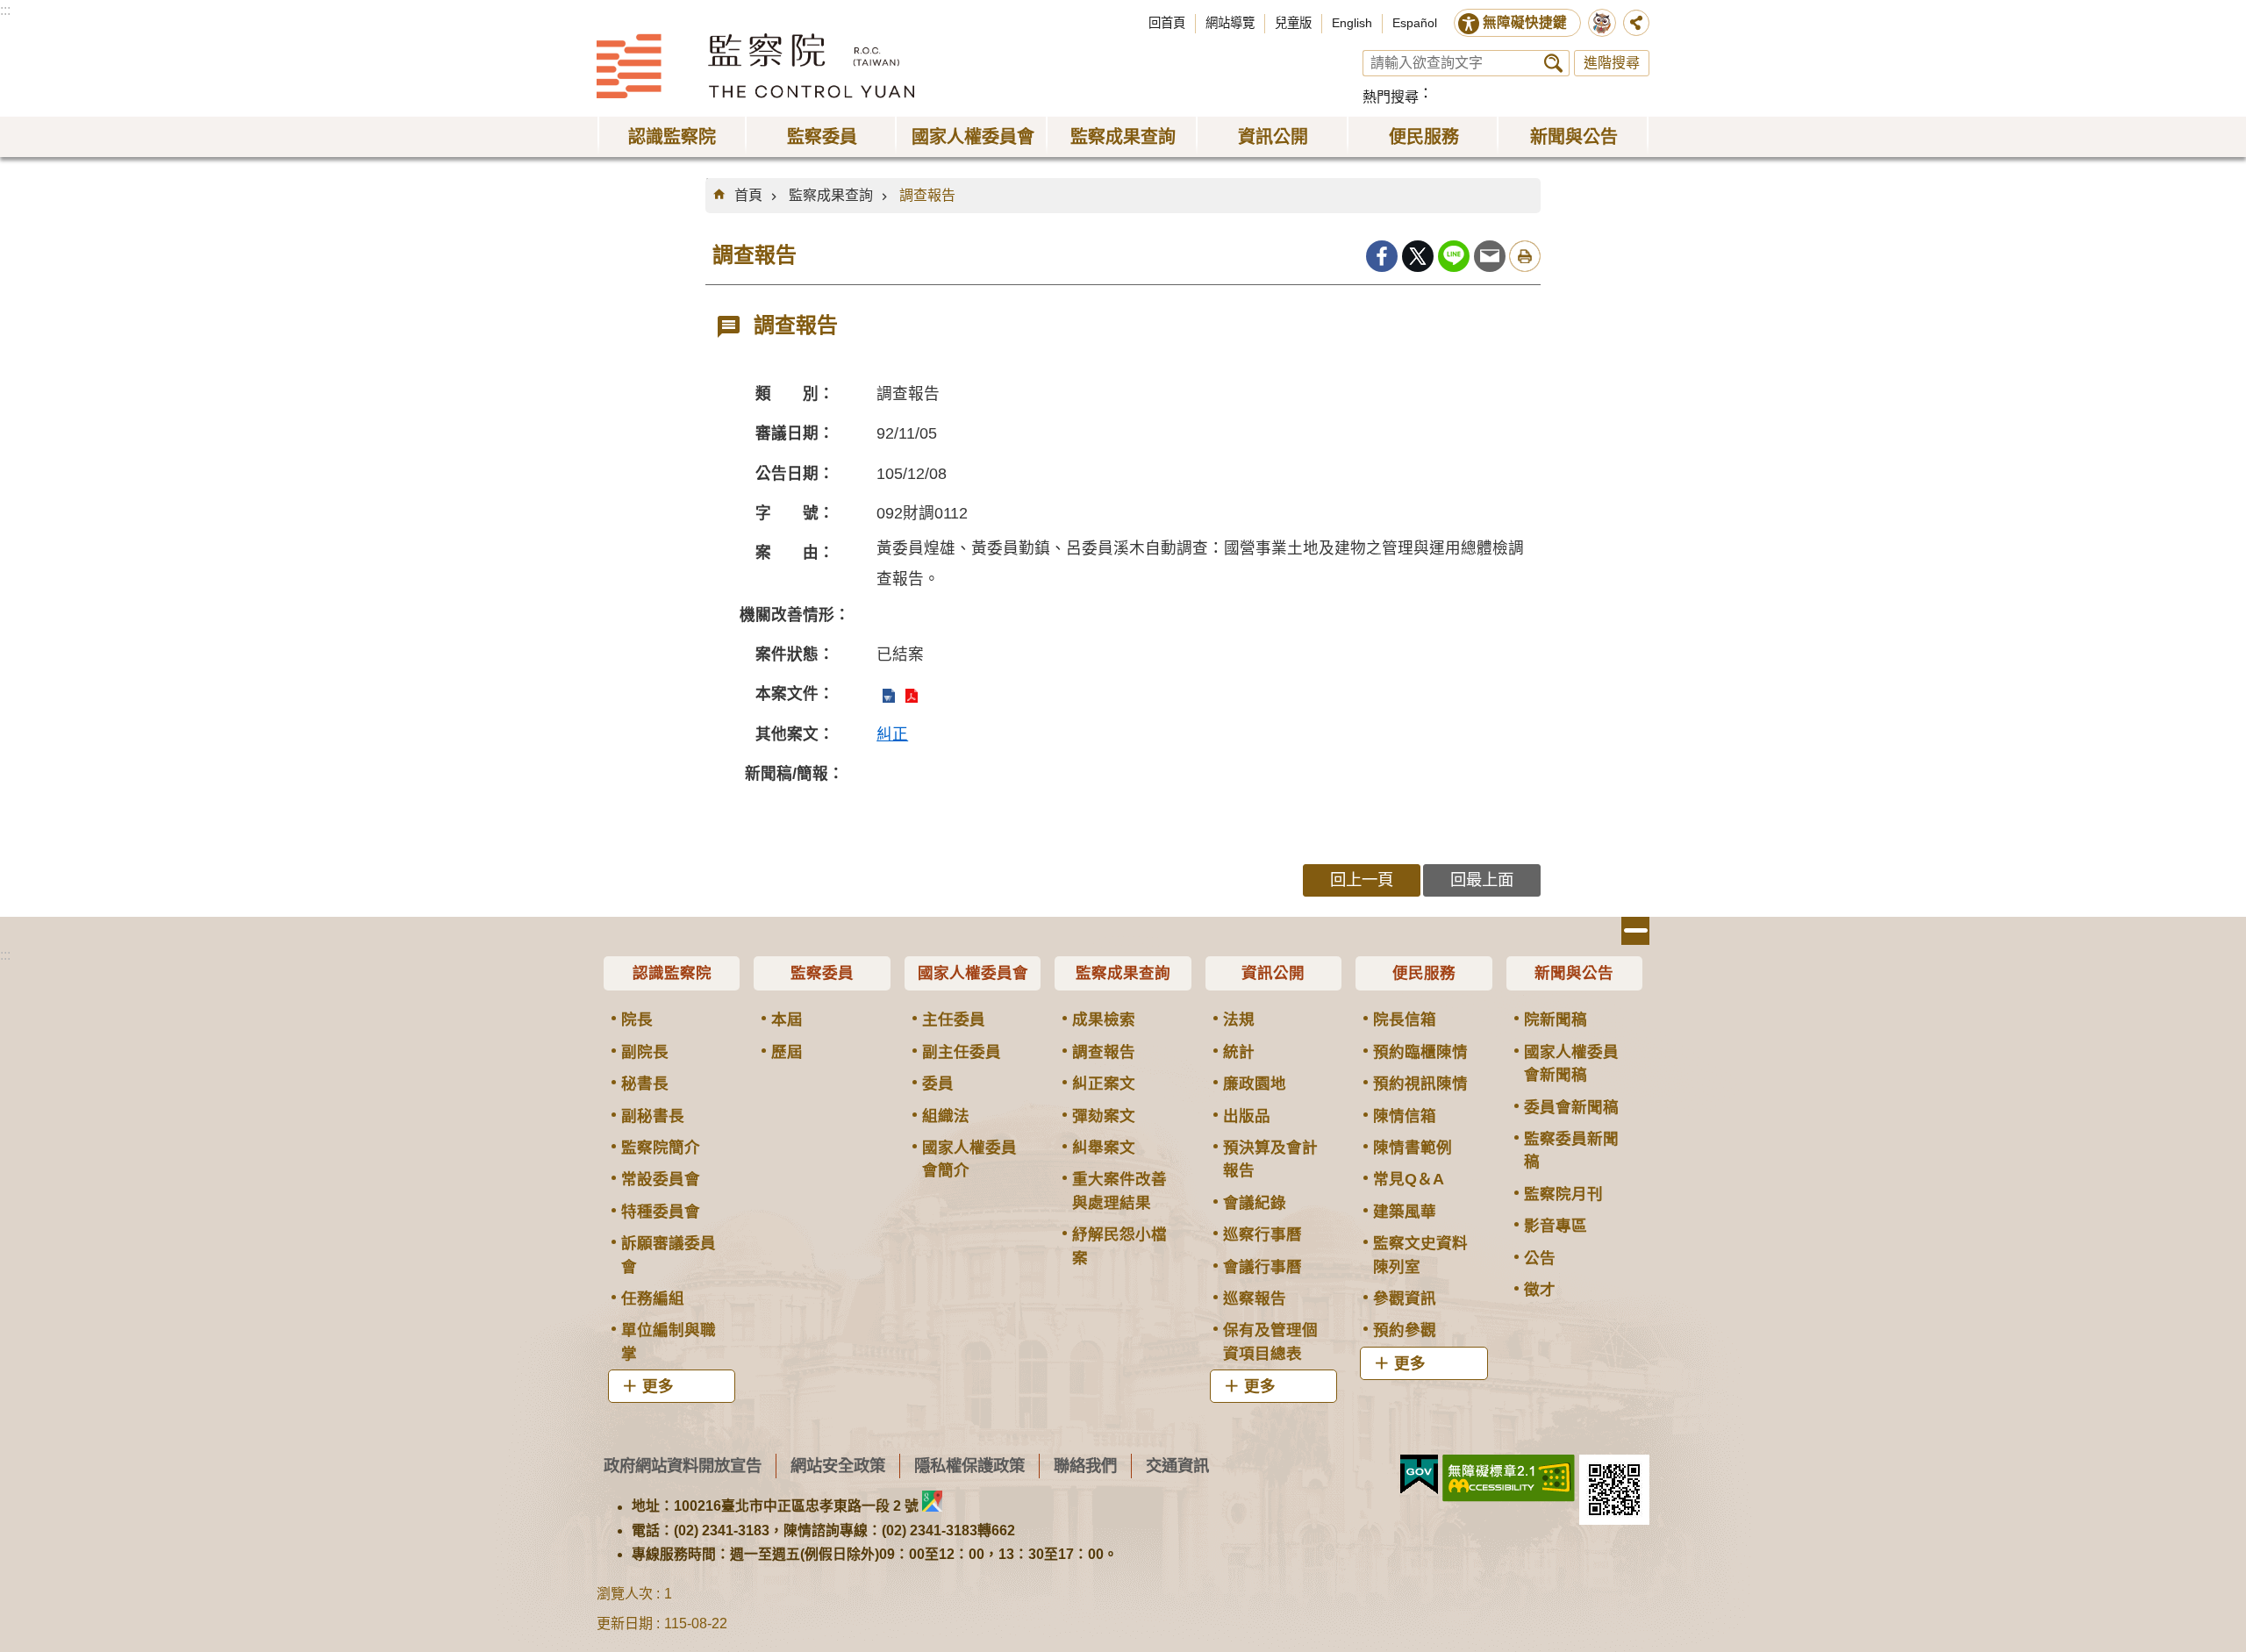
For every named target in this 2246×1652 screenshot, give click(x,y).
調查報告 (927, 195)
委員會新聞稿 (1571, 1107)
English (1352, 23)
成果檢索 (1104, 1019)
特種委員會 (661, 1212)
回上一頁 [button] (1362, 880)
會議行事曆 (1262, 1267)
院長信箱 (1405, 1019)
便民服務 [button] (1424, 137)
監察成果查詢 (831, 195)
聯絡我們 (1085, 1466)
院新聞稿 (1556, 1019)
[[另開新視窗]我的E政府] (1419, 1475)
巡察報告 (1255, 1298)
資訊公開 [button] (1273, 137)
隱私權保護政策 (969, 1466)
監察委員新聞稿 (1571, 1150)
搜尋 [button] (1553, 63)
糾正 (892, 734)
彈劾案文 (1104, 1116)
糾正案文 (1104, 1083)
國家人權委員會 (973, 973)
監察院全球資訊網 (755, 66)
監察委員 (822, 973)
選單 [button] (1635, 931)
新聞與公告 (1574, 973)
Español (1415, 23)
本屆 (787, 1019)
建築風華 (1405, 1212)
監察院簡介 (661, 1148)
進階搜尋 (1612, 63)
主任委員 (954, 1019)
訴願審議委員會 (669, 1255)
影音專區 (1556, 1226)
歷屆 (787, 1052)
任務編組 (653, 1298)
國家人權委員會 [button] (973, 137)
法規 (1239, 1019)
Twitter (1418, 256)
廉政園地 (1255, 1083)
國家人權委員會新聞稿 (1571, 1063)
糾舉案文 (1104, 1148)
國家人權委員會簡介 (969, 1159)
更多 (658, 1386)
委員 (938, 1083)
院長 (637, 1019)
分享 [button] (1636, 23)
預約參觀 (1405, 1330)
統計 (1239, 1052)
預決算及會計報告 (1270, 1159)
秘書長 (645, 1083)
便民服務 (1424, 973)
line (1454, 256)
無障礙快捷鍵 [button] (1525, 22)
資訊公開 (1273, 973)
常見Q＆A (1409, 1179)
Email (1490, 256)
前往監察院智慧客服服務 (1602, 23)
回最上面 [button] (1482, 880)
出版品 (1247, 1116)
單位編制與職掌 (669, 1341)
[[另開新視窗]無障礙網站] (1509, 1478)
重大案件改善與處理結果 (1119, 1191)
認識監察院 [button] (672, 137)
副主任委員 (962, 1052)
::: (5, 10)
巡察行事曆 (1262, 1234)
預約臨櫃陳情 (1420, 1052)
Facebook (1382, 256)
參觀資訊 (1405, 1298)
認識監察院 (672, 973)
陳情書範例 (1413, 1148)
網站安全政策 (838, 1466)
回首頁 (1167, 23)
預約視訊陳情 (1420, 1083)
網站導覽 (1230, 23)
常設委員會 (661, 1179)
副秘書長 (653, 1116)
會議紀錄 (1255, 1203)
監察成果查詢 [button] (1123, 137)
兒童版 (1293, 23)
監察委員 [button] (822, 137)
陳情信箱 (1405, 1116)
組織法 (946, 1116)
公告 (1540, 1258)
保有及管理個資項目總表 (1270, 1341)
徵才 (1540, 1290)
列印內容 (1525, 256)
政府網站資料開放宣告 (683, 1466)
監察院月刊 (1563, 1194)
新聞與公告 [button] (1574, 137)
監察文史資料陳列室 (1420, 1255)
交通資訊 (1177, 1466)
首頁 (748, 195)
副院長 (645, 1052)
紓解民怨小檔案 (1119, 1246)
